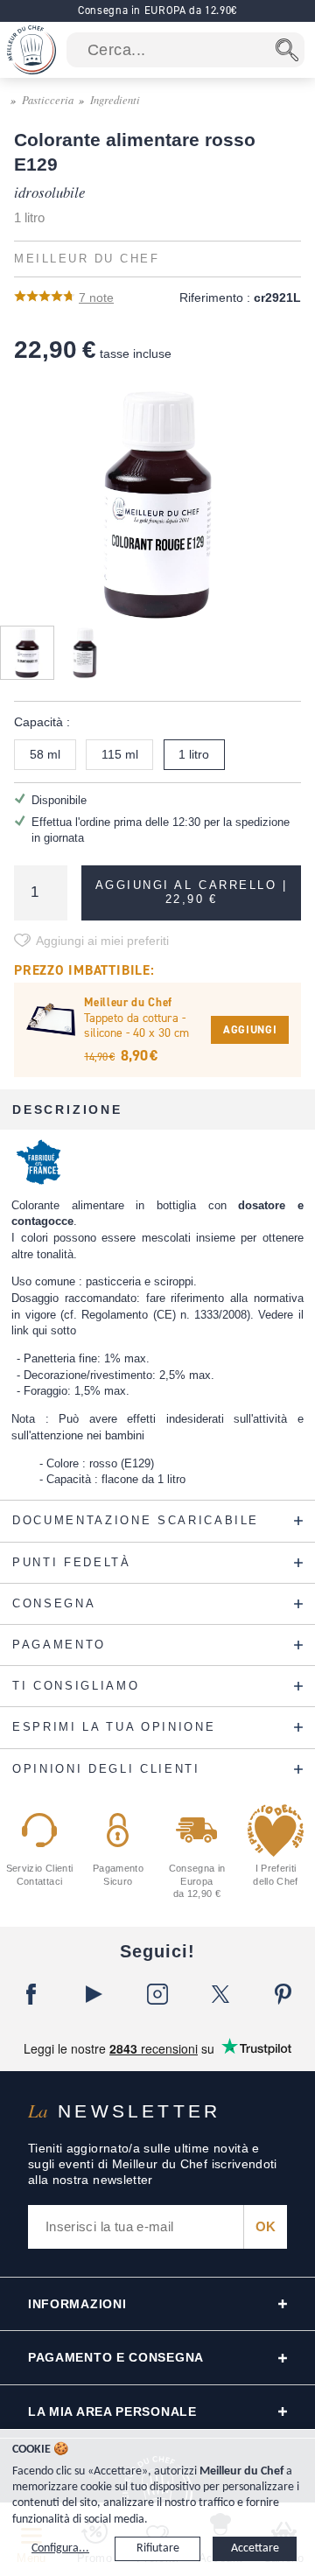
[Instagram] (157, 1994)
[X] (220, 1994)
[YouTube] (94, 1994)
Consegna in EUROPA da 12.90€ (157, 10)
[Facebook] (31, 1994)
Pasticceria (48, 99)
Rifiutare (158, 2548)
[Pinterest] (283, 1994)
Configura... (60, 2548)
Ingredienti (115, 99)
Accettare (255, 2548)
